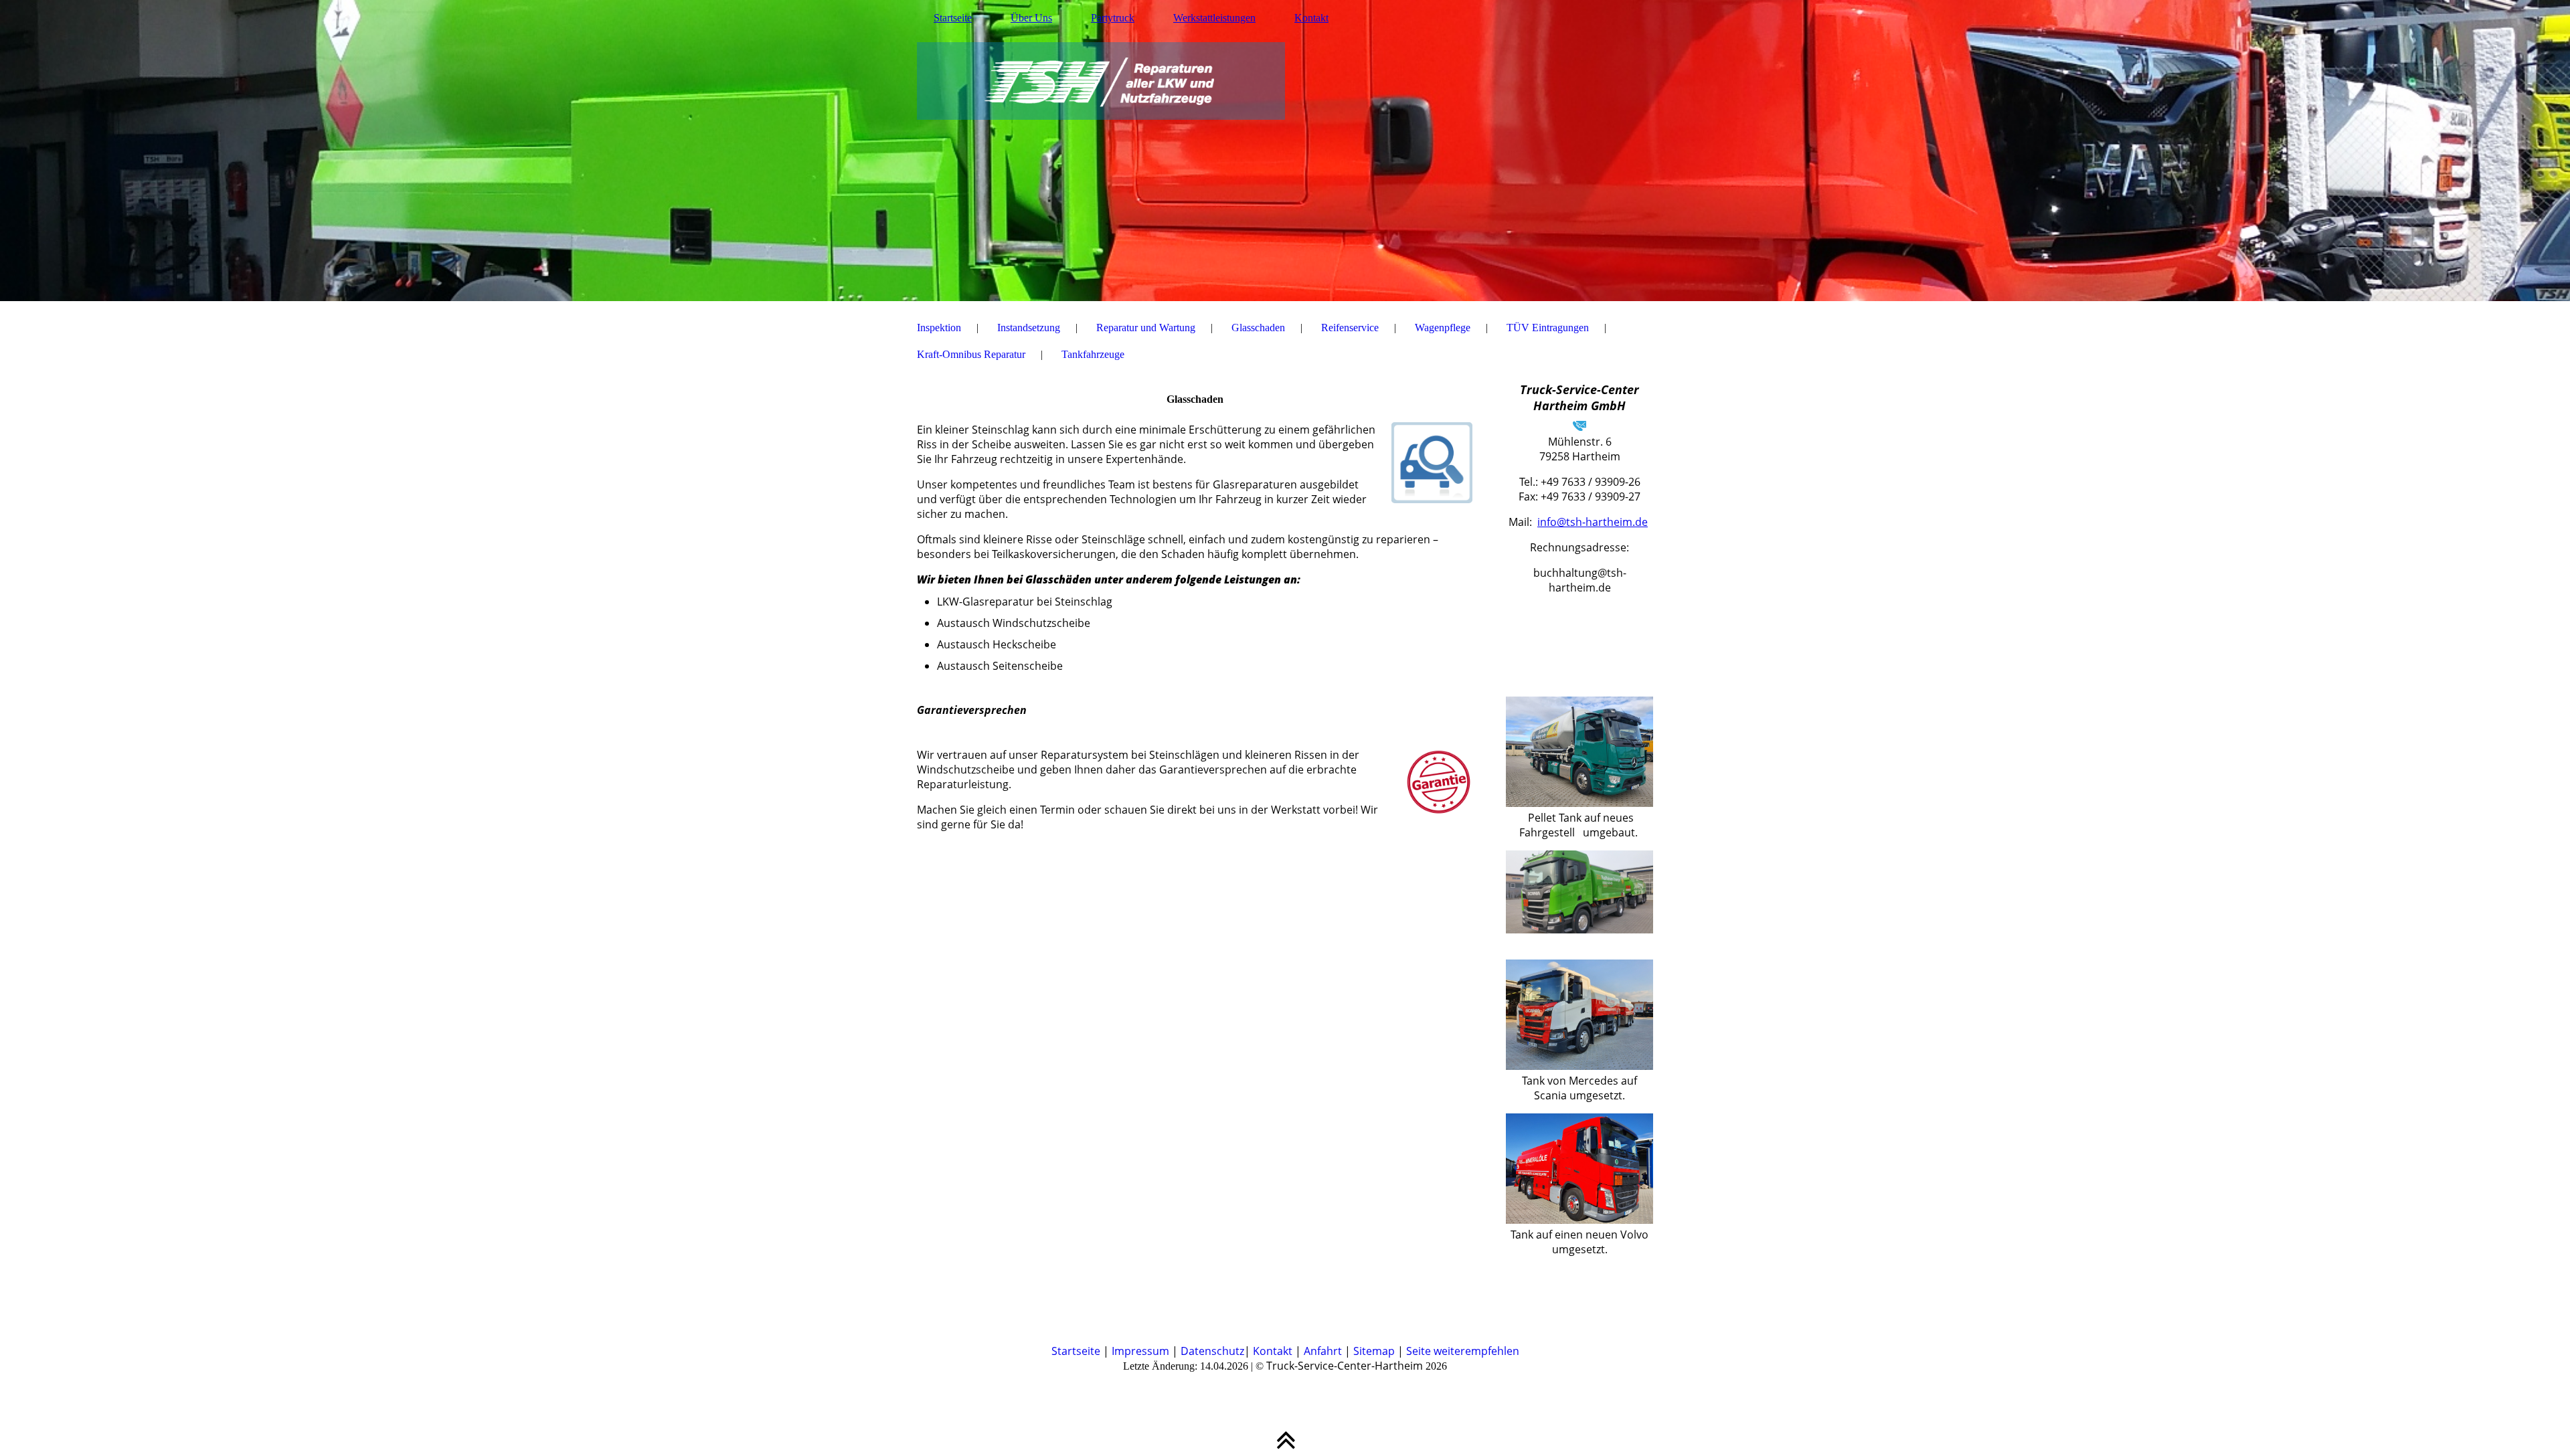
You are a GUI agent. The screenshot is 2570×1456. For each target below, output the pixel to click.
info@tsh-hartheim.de (1593, 522)
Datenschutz (1212, 1351)
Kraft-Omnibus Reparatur (971, 354)
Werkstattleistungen (1214, 18)
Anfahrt (1323, 1351)
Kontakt (1311, 18)
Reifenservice (1350, 328)
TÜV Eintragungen (1548, 328)
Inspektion (939, 328)
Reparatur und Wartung (1146, 328)
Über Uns (1031, 18)
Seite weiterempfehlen (1463, 1351)
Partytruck (1113, 18)
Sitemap (1374, 1351)
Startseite (953, 18)
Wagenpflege (1443, 328)
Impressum (1140, 1351)
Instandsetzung (1029, 328)
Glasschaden (1258, 328)
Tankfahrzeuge (1093, 354)
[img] (1285, 151)
